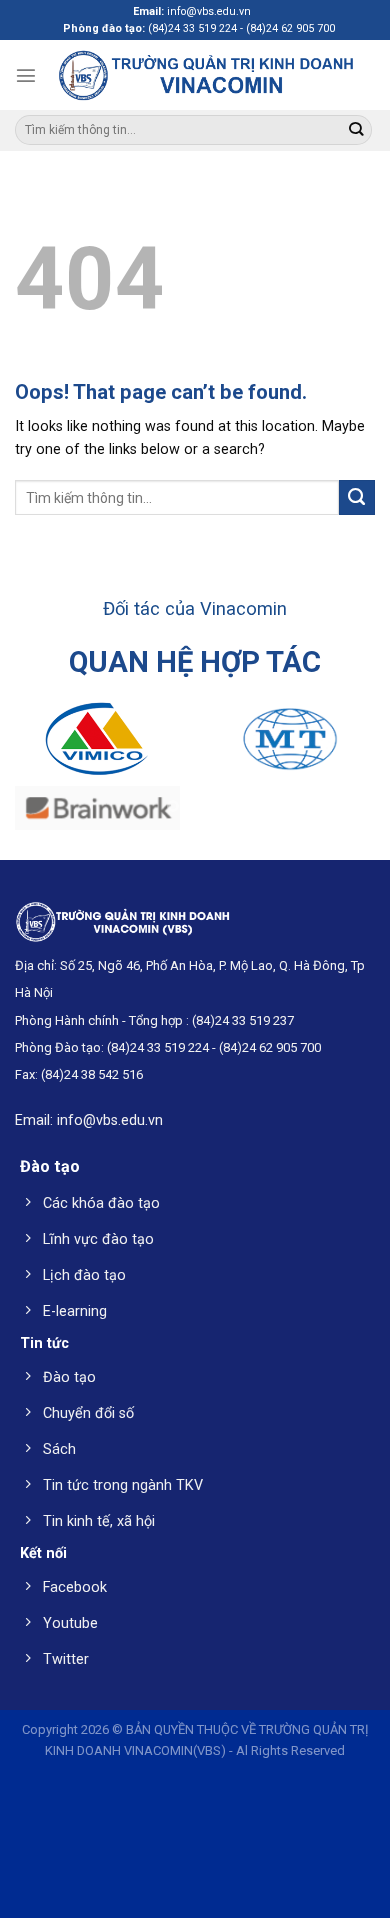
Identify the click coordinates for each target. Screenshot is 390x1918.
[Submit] (355, 130)
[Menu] (26, 75)
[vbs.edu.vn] (206, 74)
